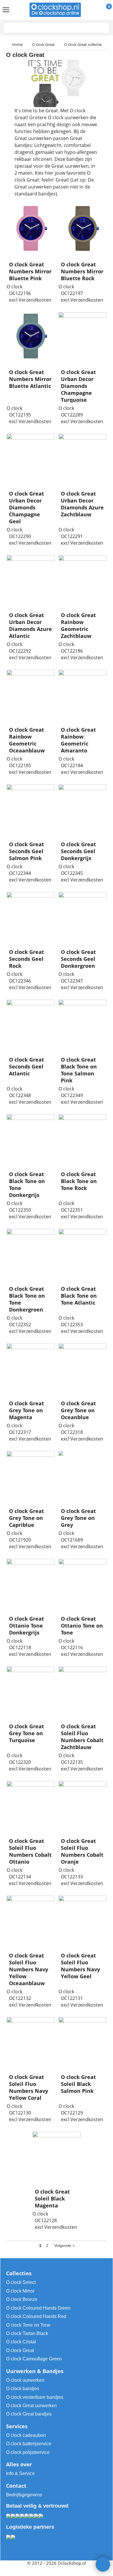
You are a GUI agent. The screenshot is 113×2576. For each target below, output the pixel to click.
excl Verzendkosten (30, 300)
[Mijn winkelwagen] (104, 10)
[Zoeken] (105, 28)
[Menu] (6, 10)
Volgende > (64, 2246)
